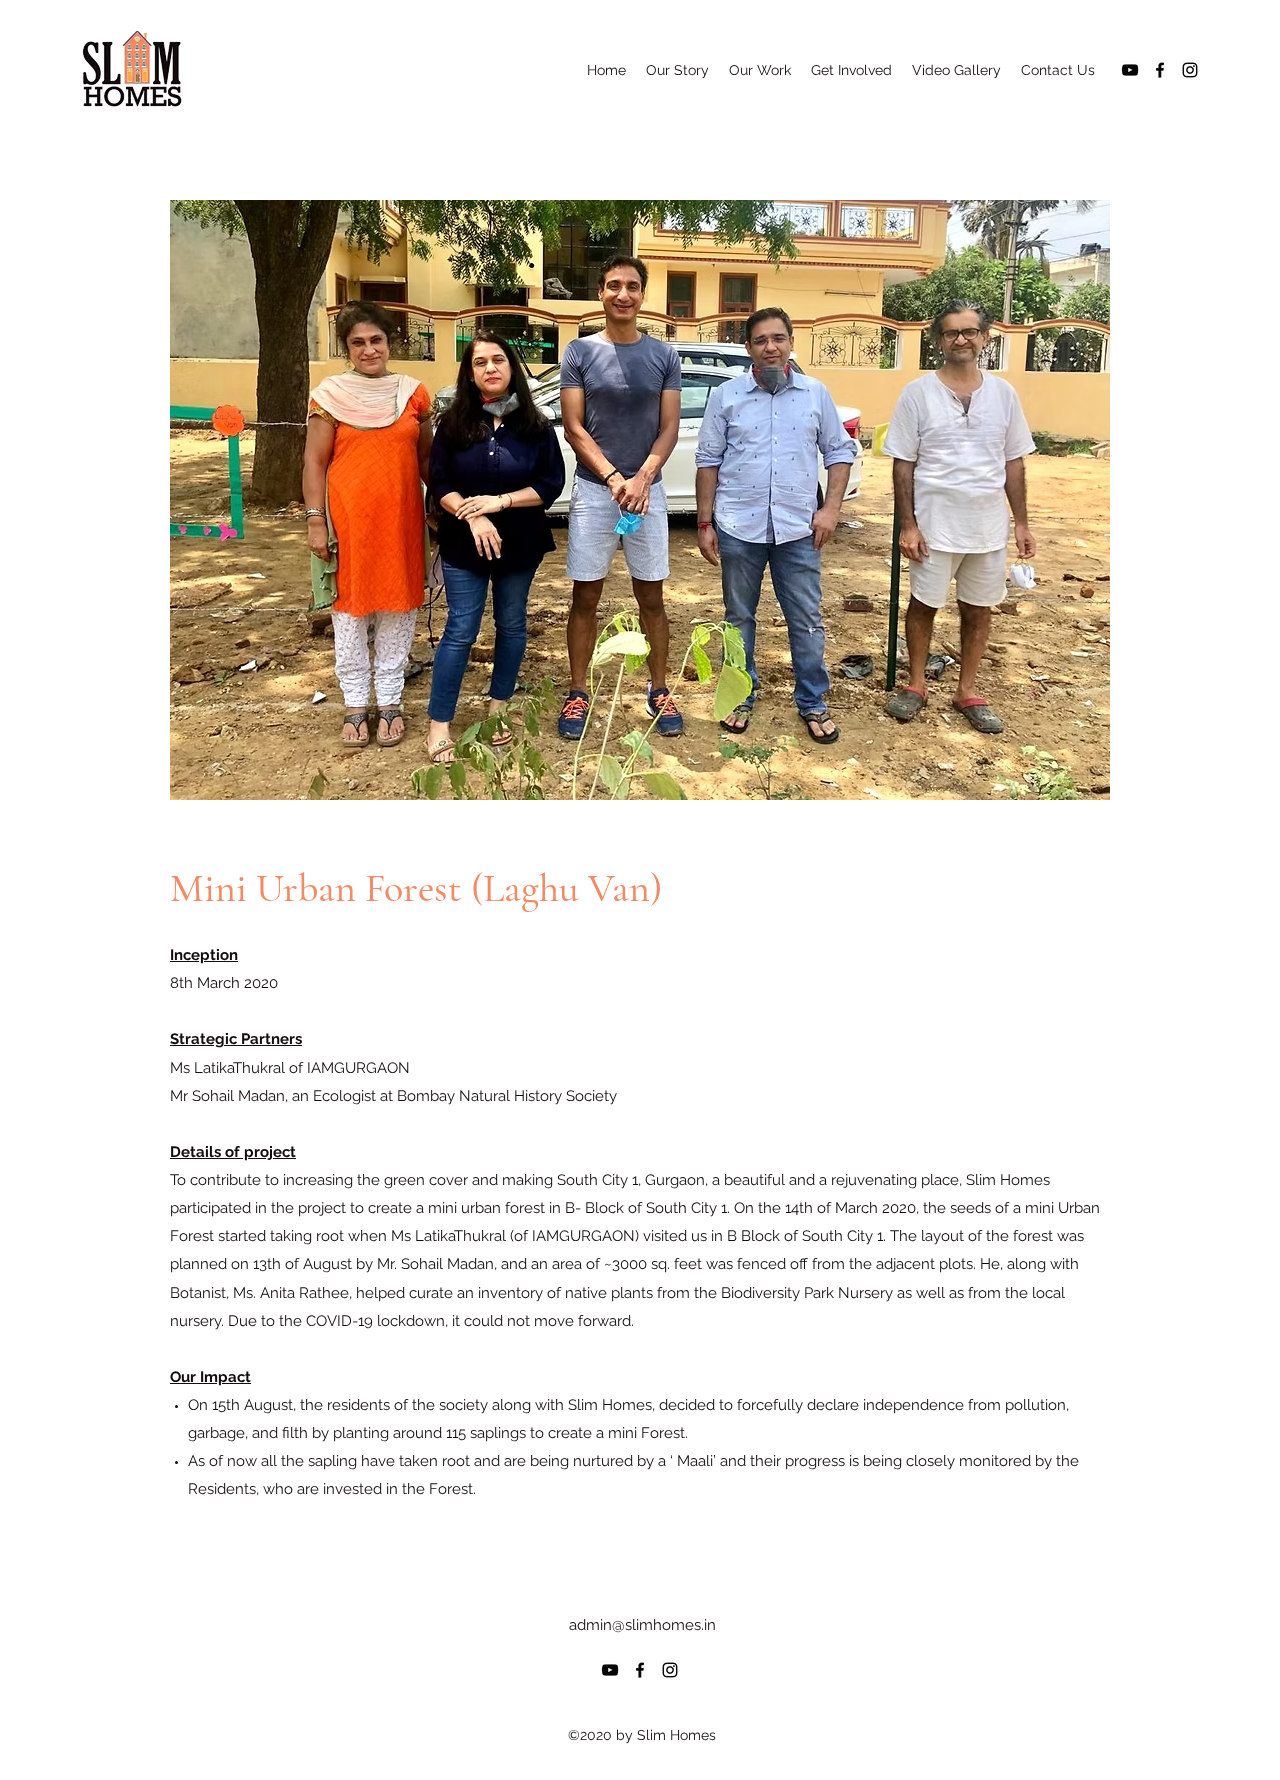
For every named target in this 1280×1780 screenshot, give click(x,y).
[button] (677, 70)
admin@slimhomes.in (642, 1625)
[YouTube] (1130, 70)
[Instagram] (1190, 70)
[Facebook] (1160, 70)
